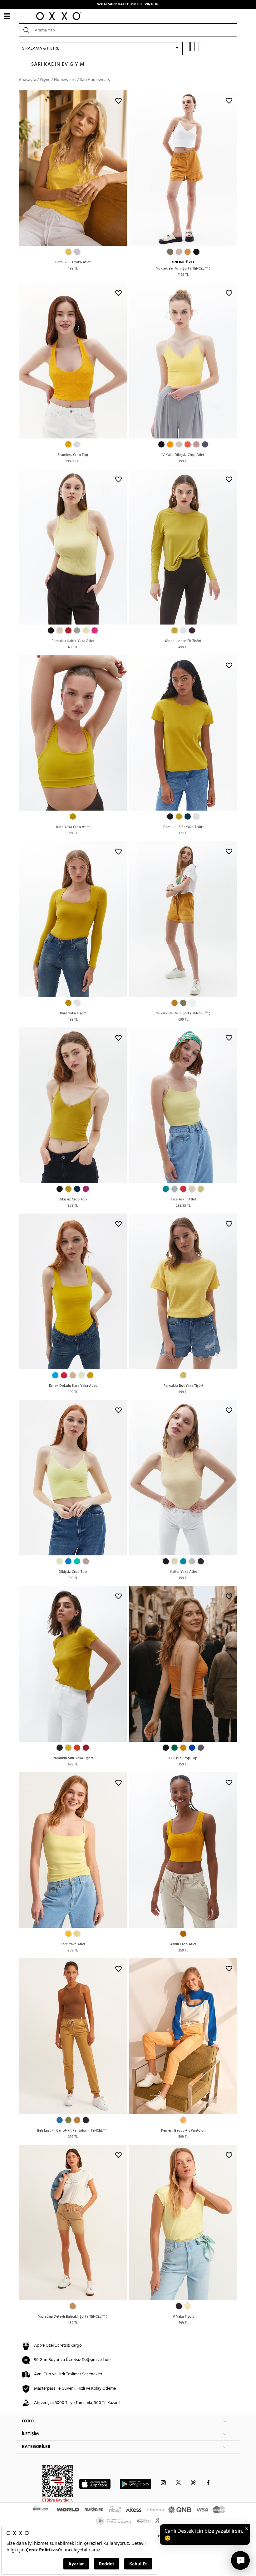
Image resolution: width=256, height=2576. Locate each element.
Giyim (45, 80)
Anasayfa (27, 80)
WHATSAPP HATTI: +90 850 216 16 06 (128, 4)
